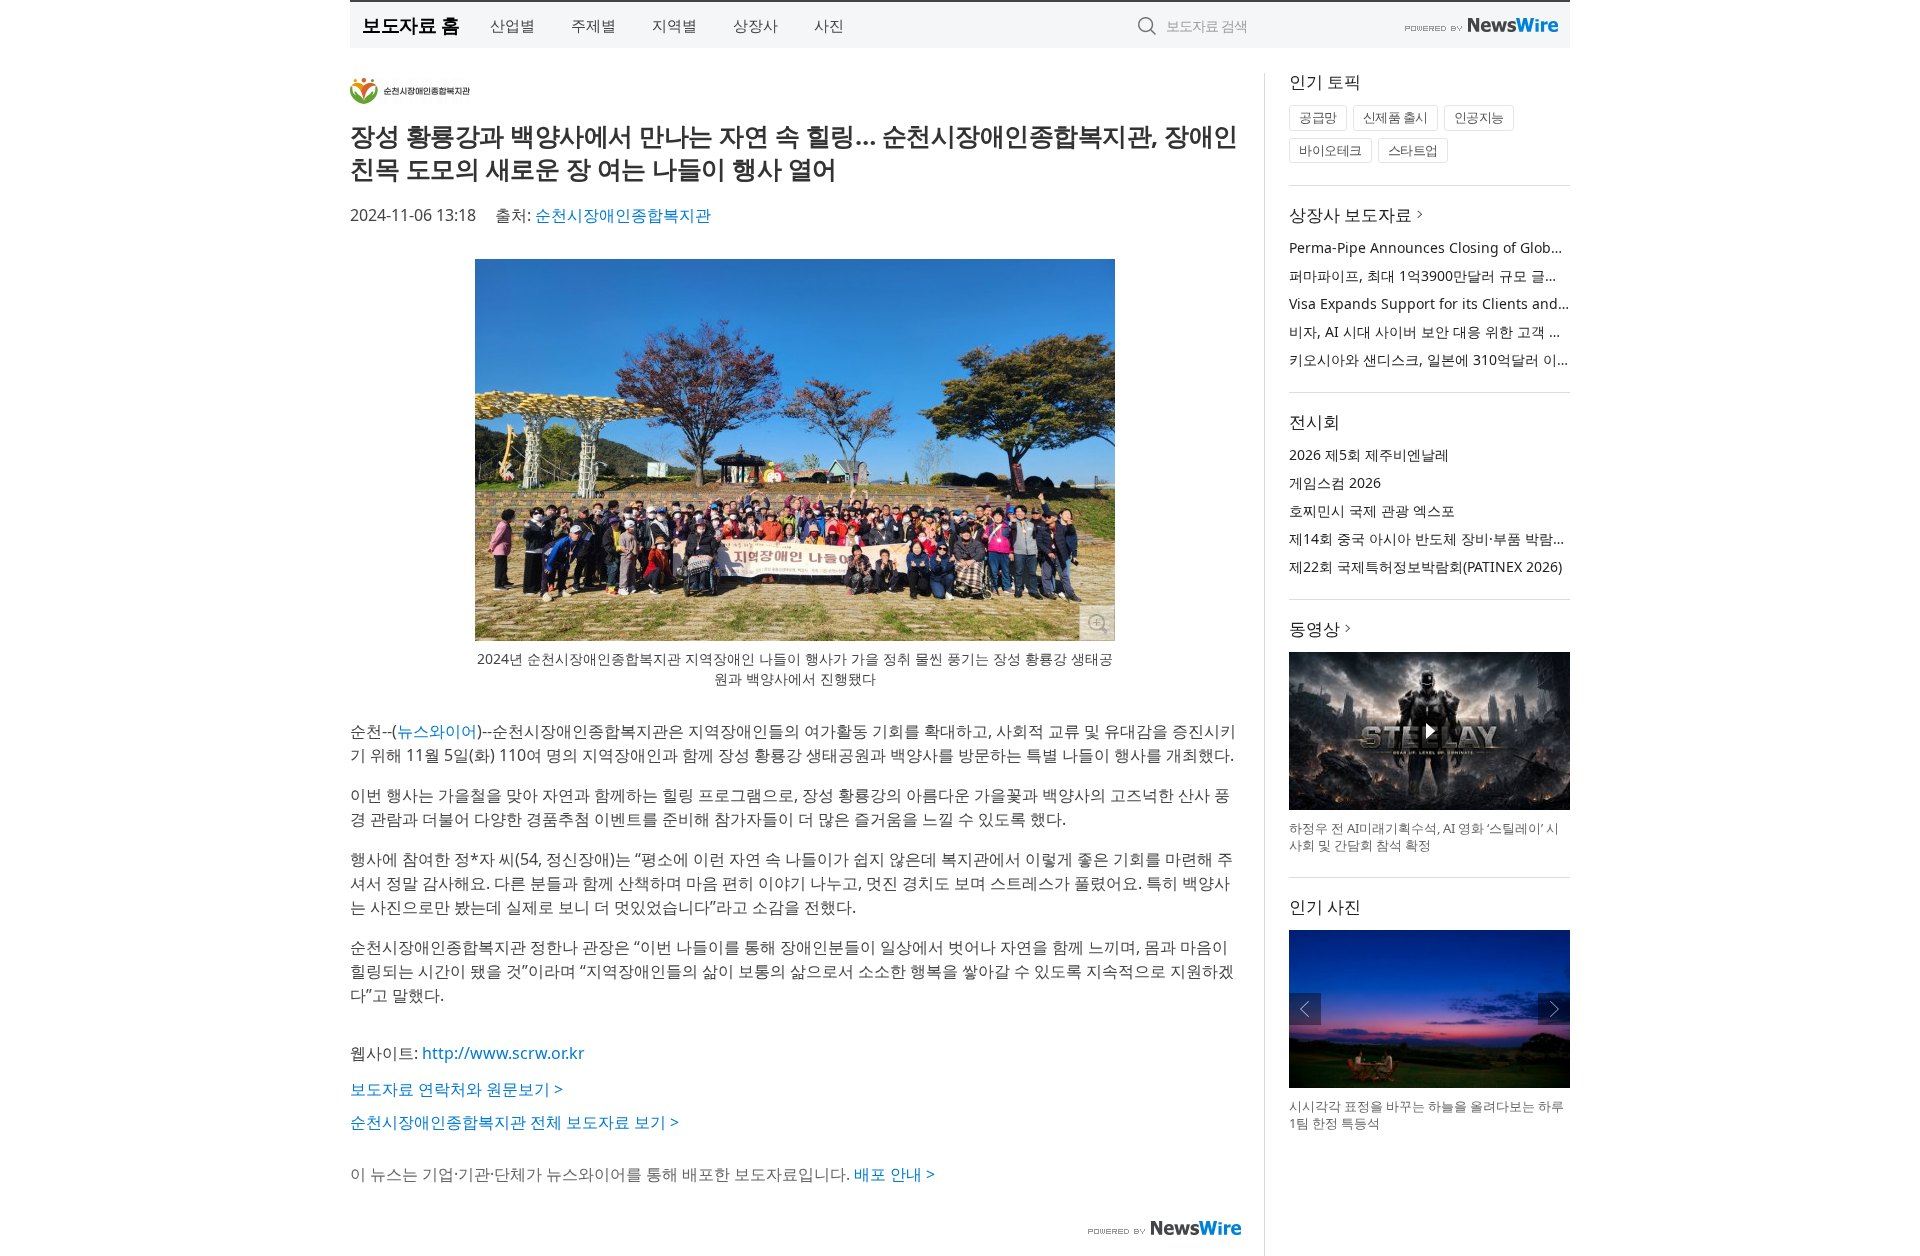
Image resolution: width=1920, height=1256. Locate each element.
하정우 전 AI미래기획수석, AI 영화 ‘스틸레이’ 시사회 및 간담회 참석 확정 (1424, 837)
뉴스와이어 (437, 731)
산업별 (512, 25)
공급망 (1318, 117)
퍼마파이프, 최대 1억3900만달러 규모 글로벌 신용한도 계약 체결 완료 (1509, 275)
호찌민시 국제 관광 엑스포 (1372, 510)
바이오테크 (1330, 150)
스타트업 (1413, 150)
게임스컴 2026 (1335, 482)
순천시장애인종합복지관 (623, 215)
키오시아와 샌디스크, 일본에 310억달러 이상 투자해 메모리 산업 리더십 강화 (1531, 359)
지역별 (674, 25)
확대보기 (1097, 623)
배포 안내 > (894, 1174)
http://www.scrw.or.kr (503, 1053)
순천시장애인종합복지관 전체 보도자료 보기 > (514, 1122)
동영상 (1314, 628)
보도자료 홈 (410, 24)
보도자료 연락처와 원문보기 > (456, 1089)
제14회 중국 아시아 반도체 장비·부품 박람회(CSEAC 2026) (1471, 538)
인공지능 (1479, 117)
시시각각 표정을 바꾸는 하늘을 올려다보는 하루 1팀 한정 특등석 (1426, 1115)
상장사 (755, 25)
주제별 (593, 25)
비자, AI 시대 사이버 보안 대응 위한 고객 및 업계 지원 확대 (1474, 331)
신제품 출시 (1395, 117)
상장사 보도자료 (1350, 214)
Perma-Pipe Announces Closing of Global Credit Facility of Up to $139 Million (1545, 247)
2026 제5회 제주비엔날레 (1369, 454)
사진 (829, 25)
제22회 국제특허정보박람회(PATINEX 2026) (1425, 566)
